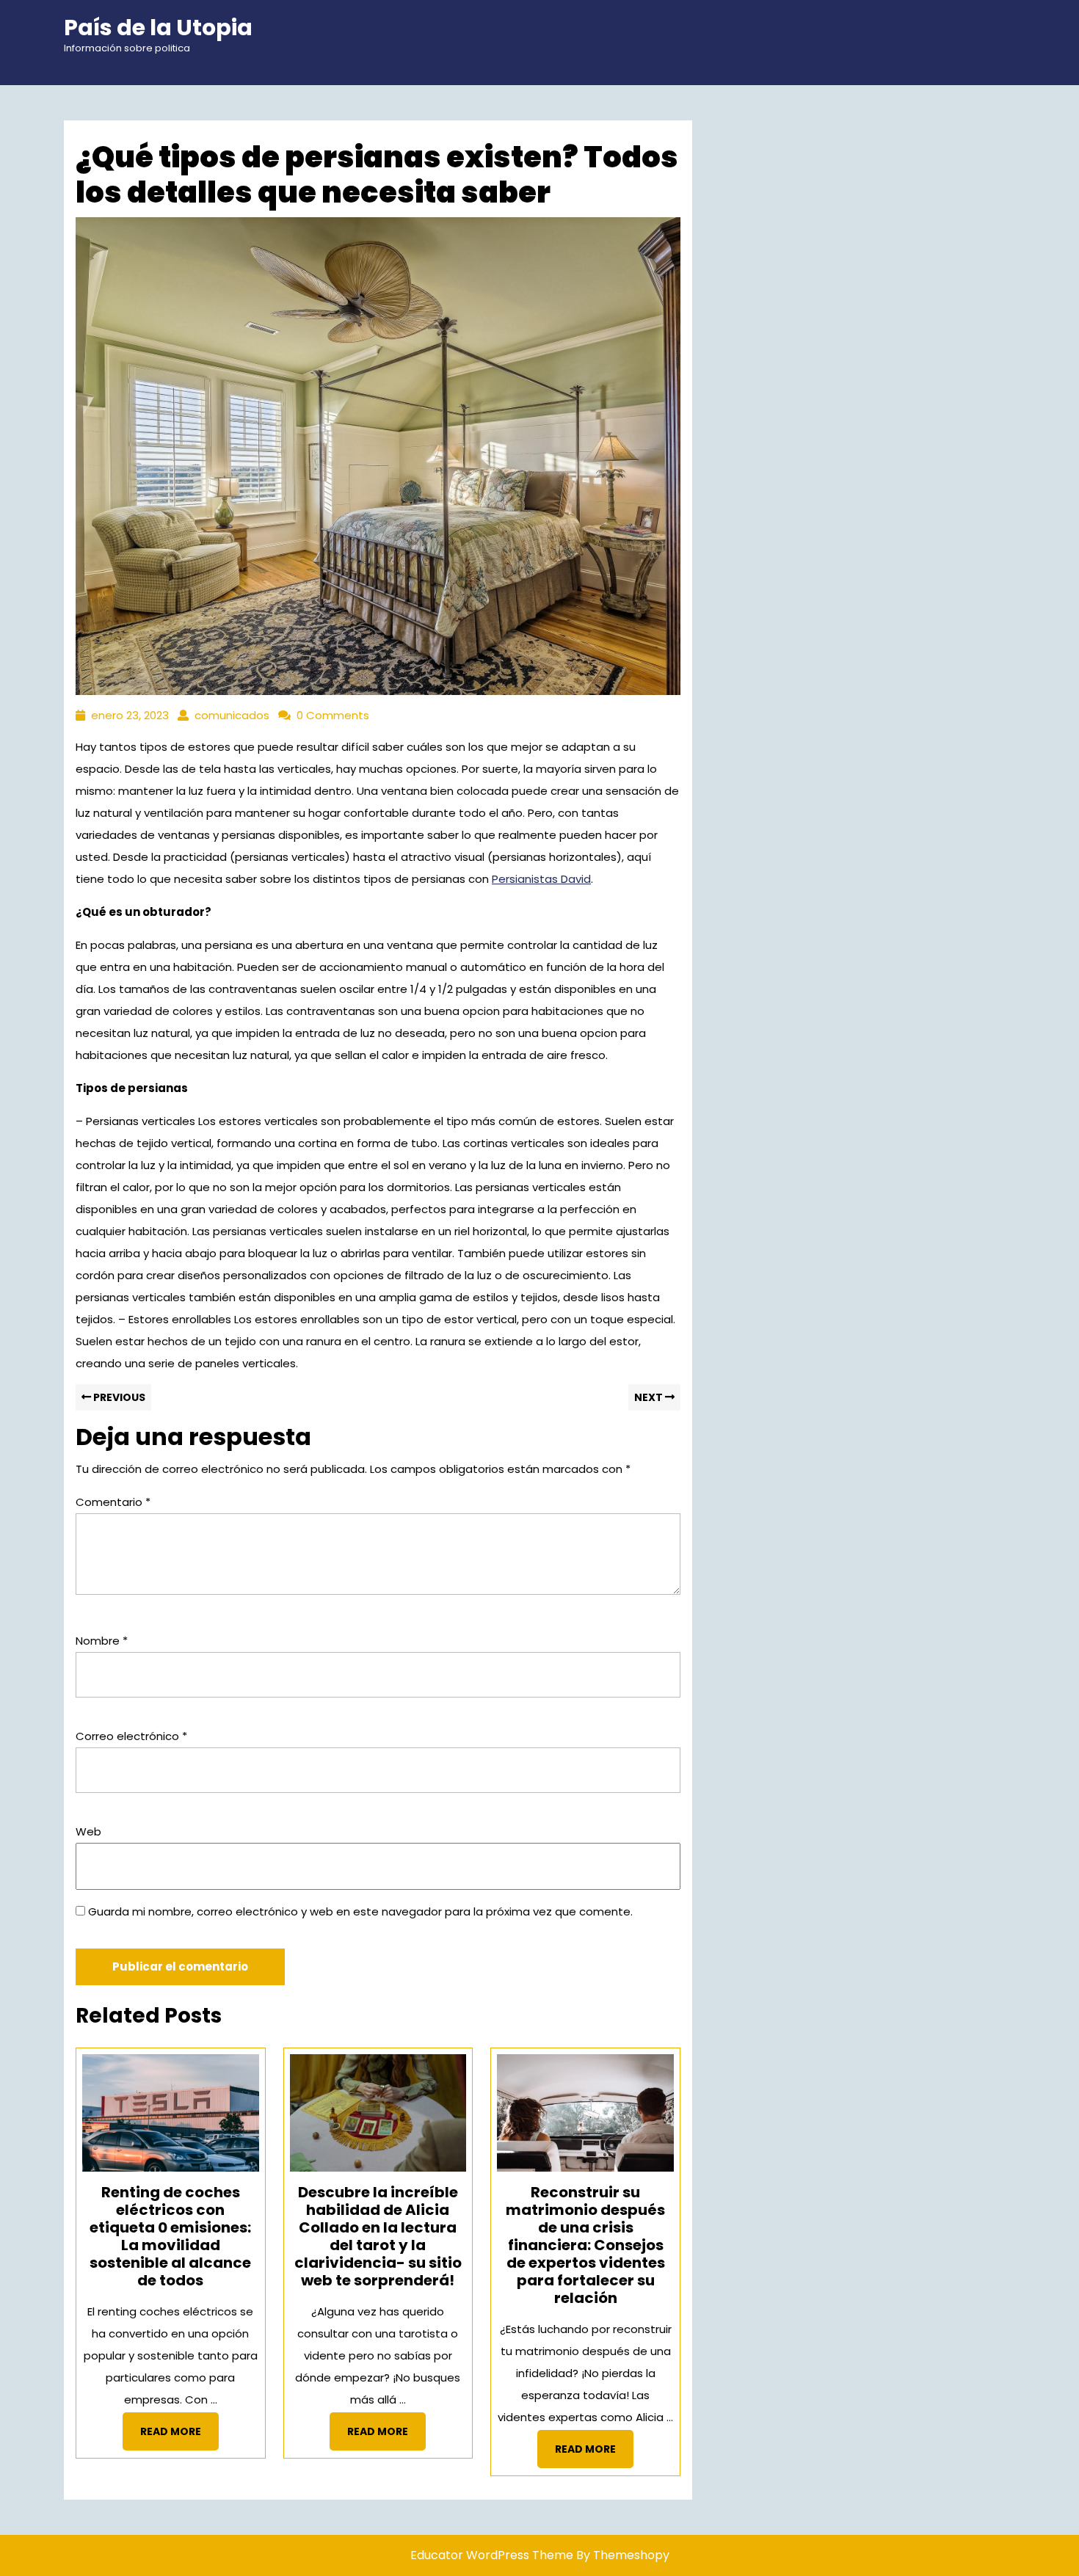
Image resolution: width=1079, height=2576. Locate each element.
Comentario (113, 1502)
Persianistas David (541, 879)
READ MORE (179, 2436)
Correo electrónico (131, 1736)
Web (88, 1831)
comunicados (232, 715)
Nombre (102, 1641)
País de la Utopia (158, 28)
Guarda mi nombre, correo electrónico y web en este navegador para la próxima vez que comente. (360, 1911)
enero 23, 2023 (130, 715)
